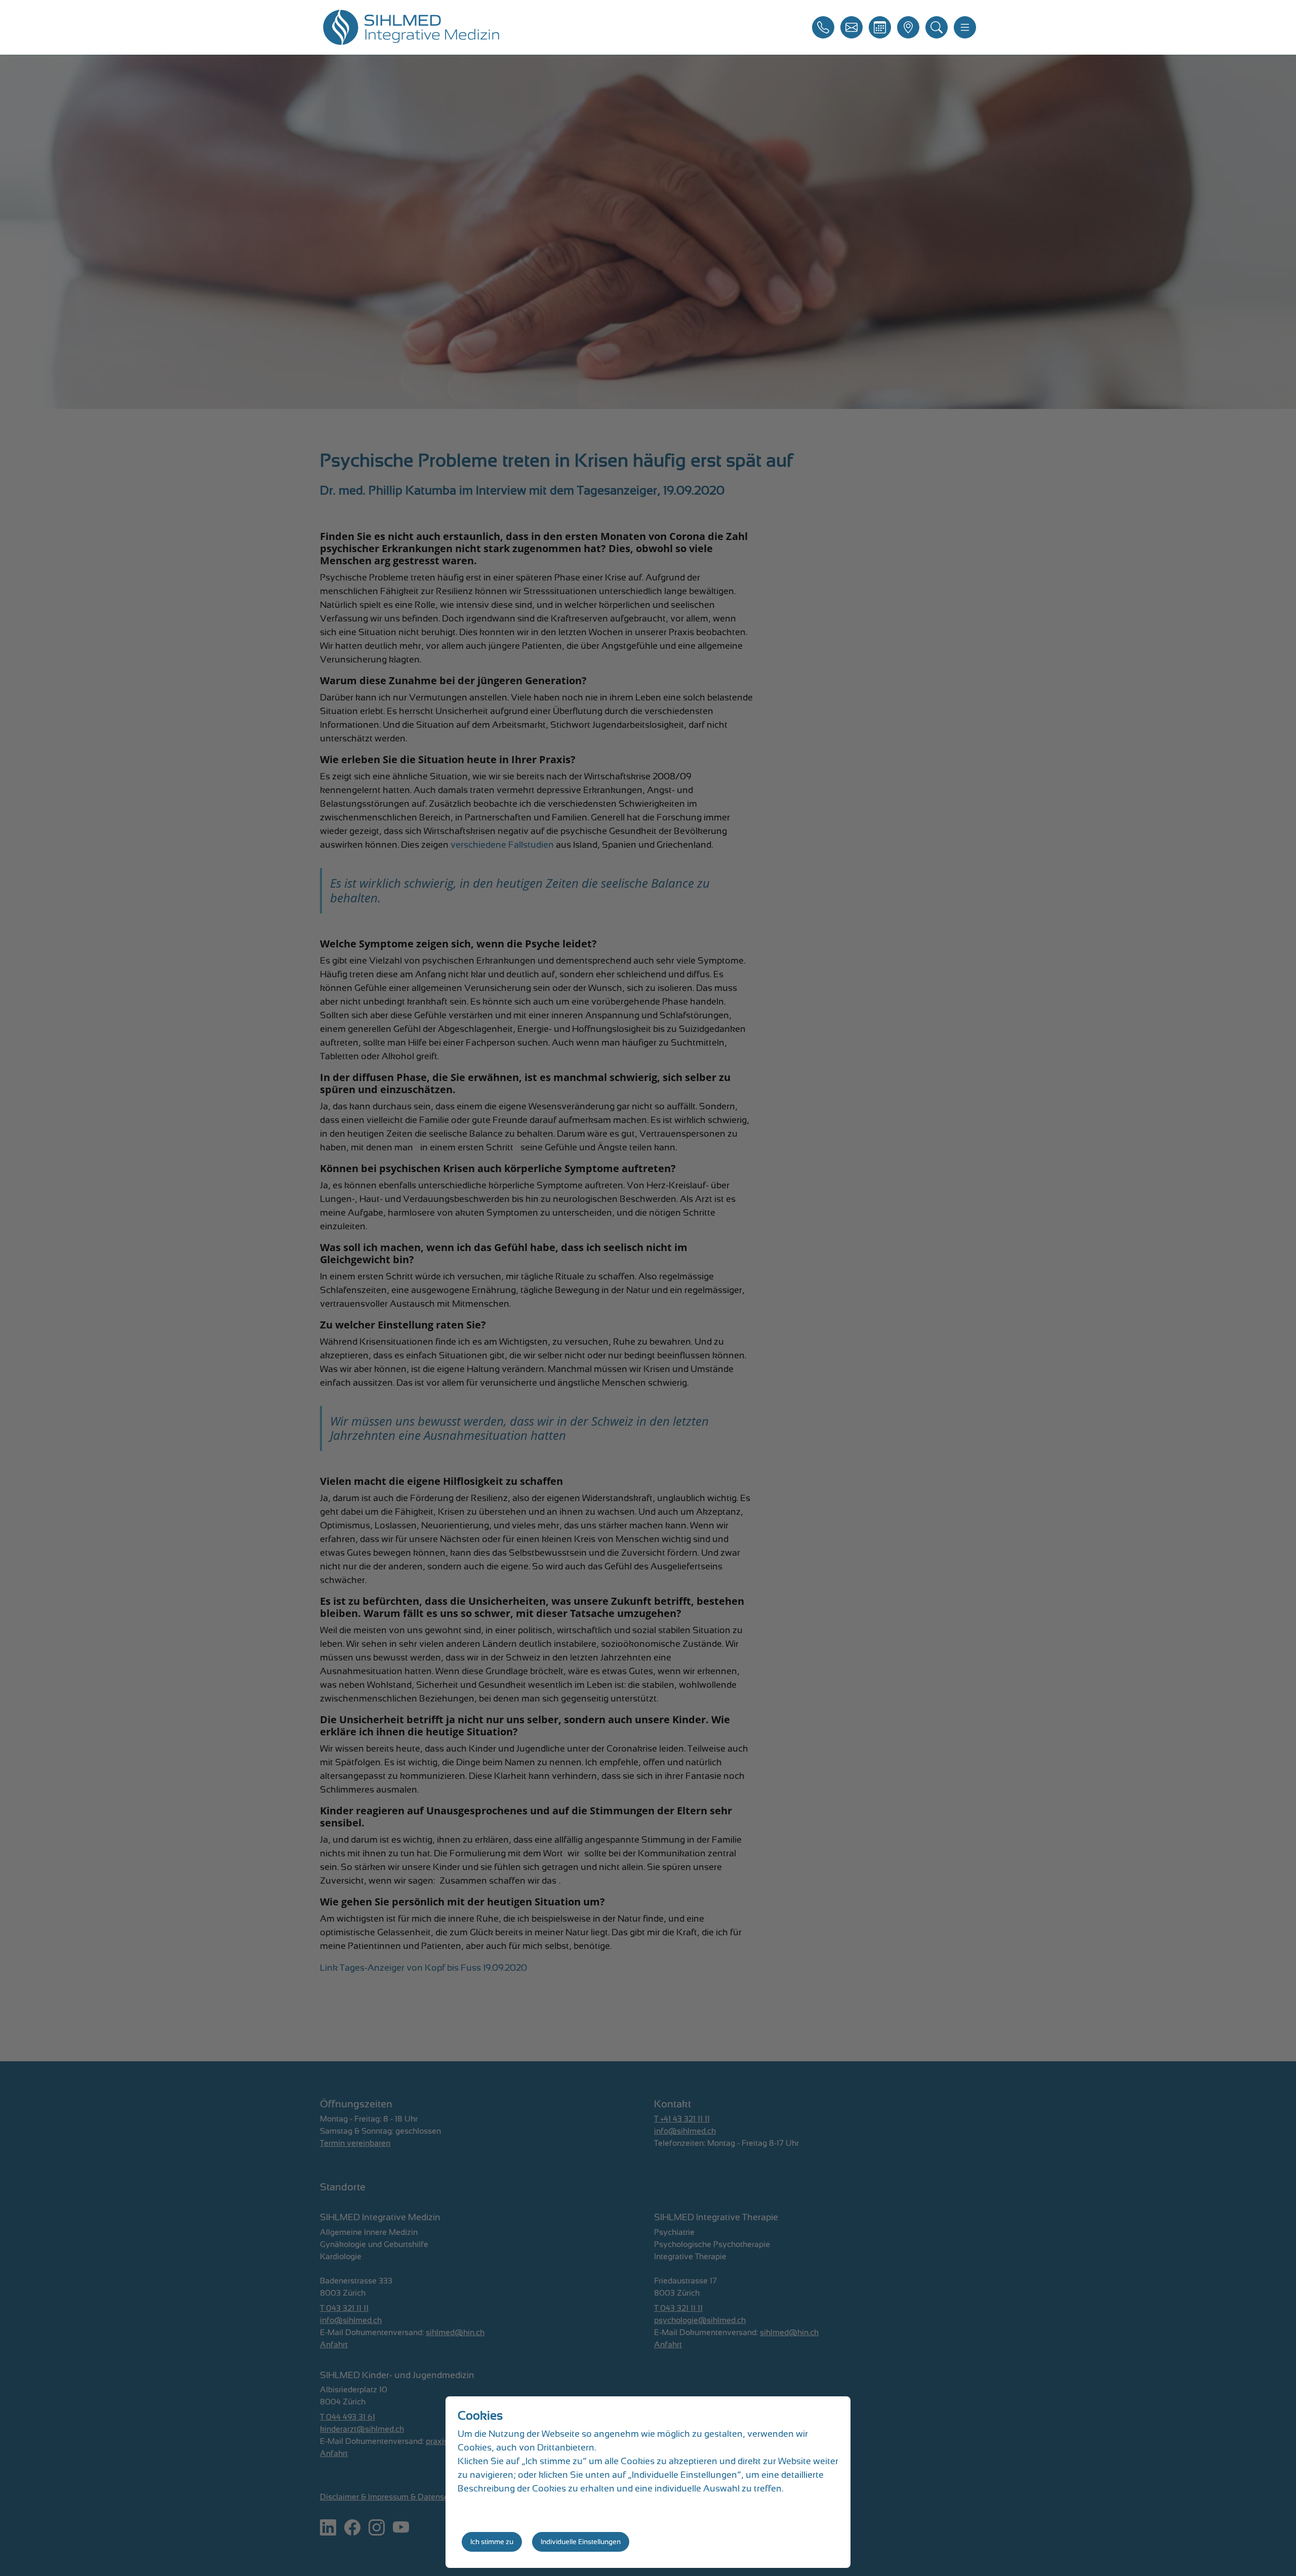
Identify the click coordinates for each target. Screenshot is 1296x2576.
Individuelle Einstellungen (581, 2542)
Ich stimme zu (492, 2542)
